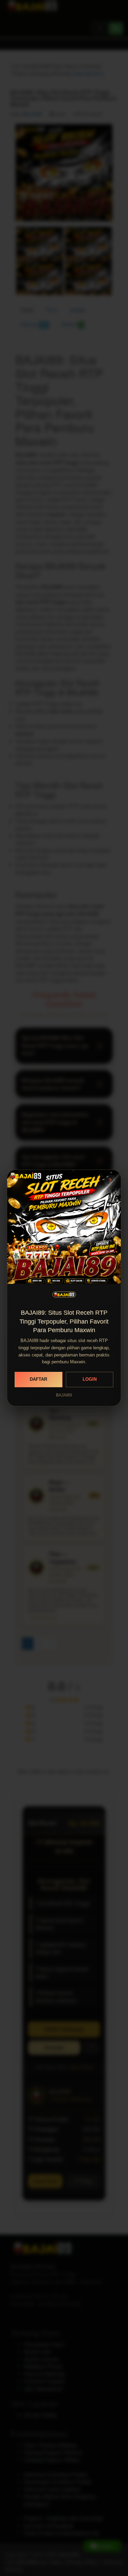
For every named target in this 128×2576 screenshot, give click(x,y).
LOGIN (90, 1379)
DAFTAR (38, 1379)
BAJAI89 (64, 1395)
